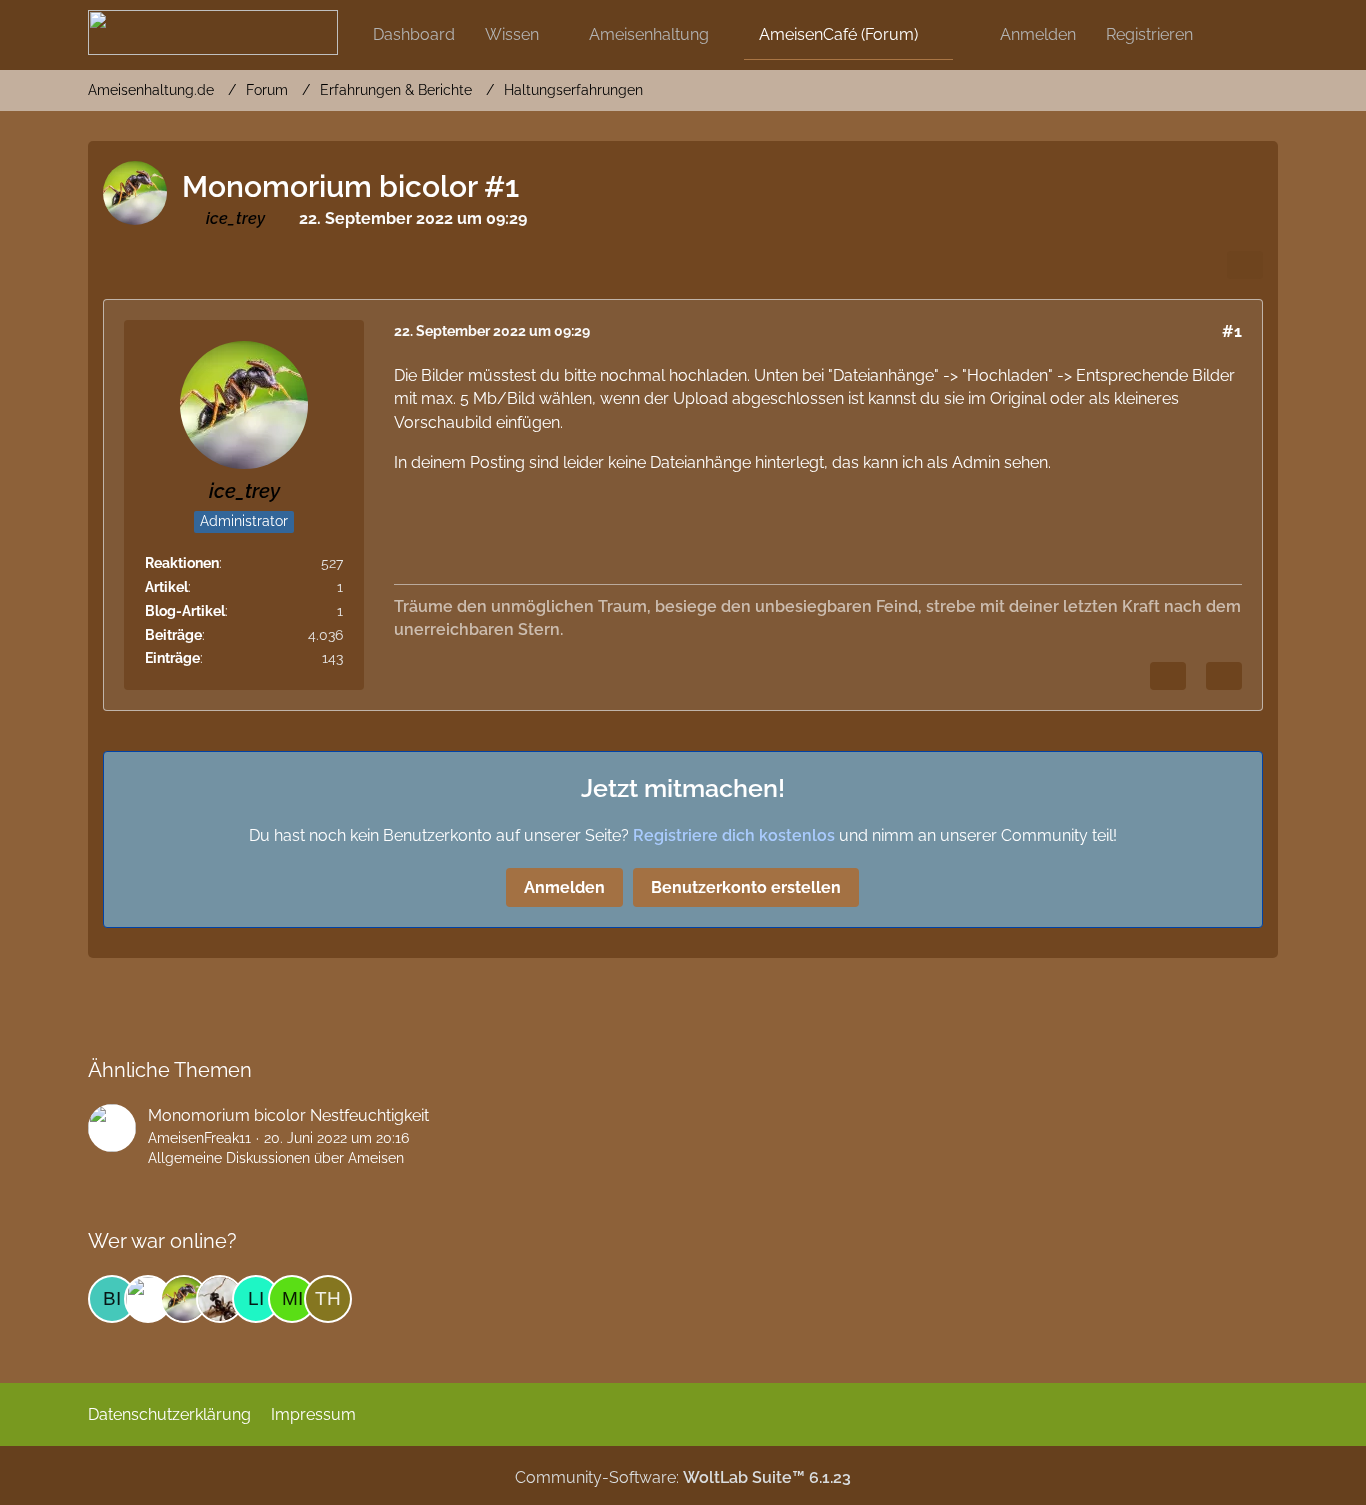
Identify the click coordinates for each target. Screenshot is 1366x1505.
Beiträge (173, 635)
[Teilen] (1245, 265)
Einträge (172, 658)
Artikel (166, 587)
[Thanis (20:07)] (328, 1299)
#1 (1232, 331)
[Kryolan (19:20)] (220, 1299)
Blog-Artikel (185, 611)
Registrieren (1149, 34)
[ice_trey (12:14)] (184, 1299)
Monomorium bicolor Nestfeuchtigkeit (288, 1115)
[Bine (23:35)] (112, 1299)
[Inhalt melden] (1168, 676)
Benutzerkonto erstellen (746, 887)
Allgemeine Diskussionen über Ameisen (276, 1158)
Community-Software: (683, 1477)
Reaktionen (182, 563)
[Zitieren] (1224, 676)
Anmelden (1038, 34)
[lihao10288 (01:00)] (256, 1299)
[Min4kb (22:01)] (292, 1299)
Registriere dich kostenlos (734, 835)
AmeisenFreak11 (199, 1138)
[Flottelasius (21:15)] (148, 1299)
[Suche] (1243, 35)
